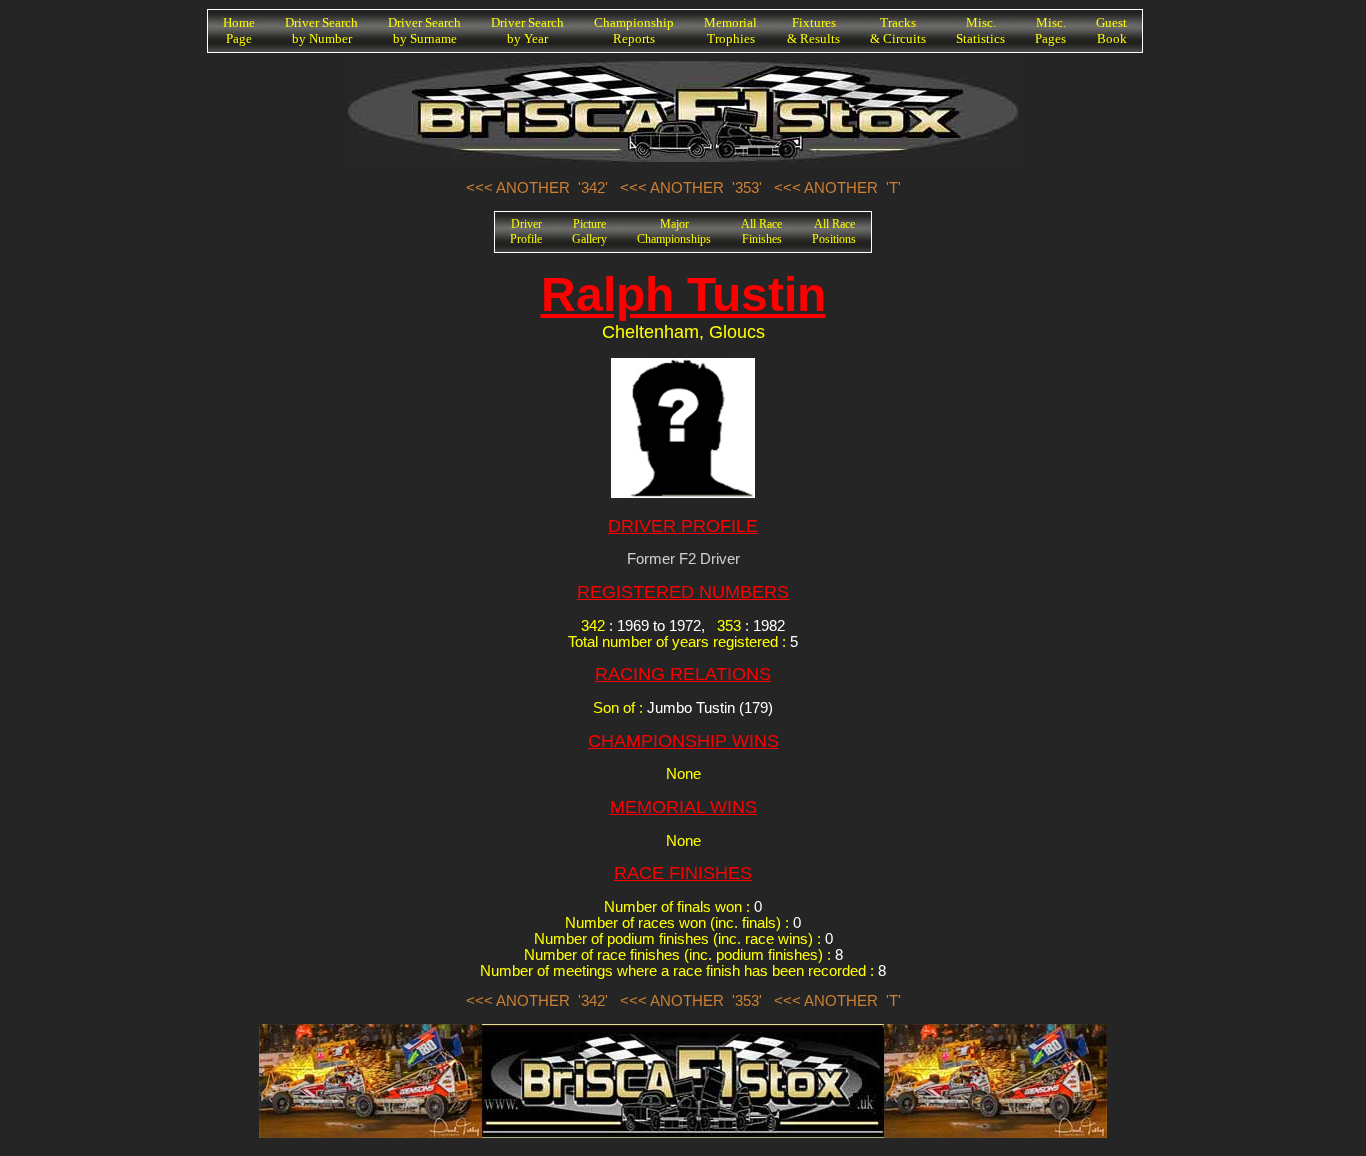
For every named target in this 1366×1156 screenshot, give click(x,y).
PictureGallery (589, 231)
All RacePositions (834, 231)
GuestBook (1111, 30)
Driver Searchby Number (321, 30)
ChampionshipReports (634, 30)
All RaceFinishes (761, 231)
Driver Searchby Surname (424, 30)
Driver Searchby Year (527, 30)
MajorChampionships (674, 231)
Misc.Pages (1050, 30)
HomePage (239, 30)
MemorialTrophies (730, 30)
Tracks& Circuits (898, 30)
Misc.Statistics (980, 30)
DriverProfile (526, 231)
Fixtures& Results (813, 30)
